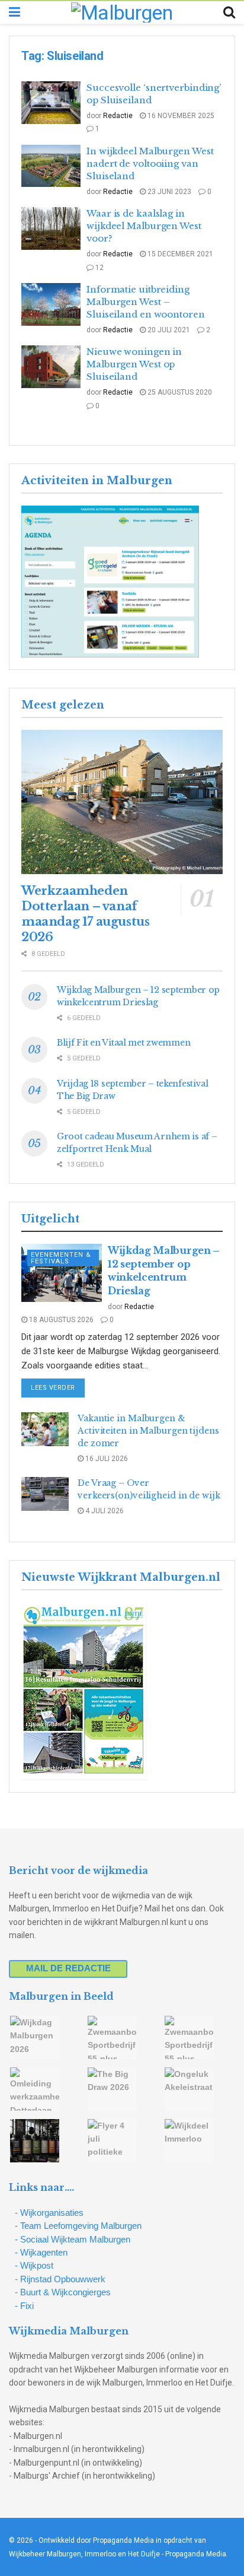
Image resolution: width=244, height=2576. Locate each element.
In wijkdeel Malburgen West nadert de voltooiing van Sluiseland (150, 163)
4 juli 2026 (104, 1511)
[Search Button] (229, 12)
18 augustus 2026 (60, 1320)
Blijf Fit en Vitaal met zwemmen (123, 1043)
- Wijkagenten (41, 2252)
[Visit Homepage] (122, 12)
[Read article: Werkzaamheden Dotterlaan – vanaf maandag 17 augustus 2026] (122, 802)
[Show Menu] (15, 12)
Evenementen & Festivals (61, 1258)
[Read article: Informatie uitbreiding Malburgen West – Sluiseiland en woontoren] (51, 304)
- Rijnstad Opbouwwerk (60, 2279)
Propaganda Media (196, 2554)
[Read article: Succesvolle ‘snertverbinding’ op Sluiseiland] (51, 103)
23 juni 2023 (168, 192)
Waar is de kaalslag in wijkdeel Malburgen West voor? (144, 226)
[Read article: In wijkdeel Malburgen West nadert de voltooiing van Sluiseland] (51, 166)
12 (99, 268)
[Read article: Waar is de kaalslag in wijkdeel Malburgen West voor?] (51, 228)
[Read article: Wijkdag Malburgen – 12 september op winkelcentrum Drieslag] (62, 1273)
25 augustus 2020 (179, 392)
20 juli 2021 (168, 330)
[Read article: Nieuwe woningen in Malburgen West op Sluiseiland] (51, 367)
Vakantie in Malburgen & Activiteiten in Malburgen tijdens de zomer (148, 1431)
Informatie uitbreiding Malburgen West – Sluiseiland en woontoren (146, 302)
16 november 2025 (180, 116)
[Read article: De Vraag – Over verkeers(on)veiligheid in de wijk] (45, 1494)
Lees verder (58, 1387)
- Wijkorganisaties (49, 2213)
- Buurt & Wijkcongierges (63, 2292)
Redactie (118, 116)
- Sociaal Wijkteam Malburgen (73, 2239)
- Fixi (24, 2306)
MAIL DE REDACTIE (68, 1968)
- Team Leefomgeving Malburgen (78, 2226)
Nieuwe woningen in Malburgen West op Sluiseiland (134, 364)
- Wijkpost (34, 2265)
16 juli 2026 (106, 1459)
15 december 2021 (179, 254)
